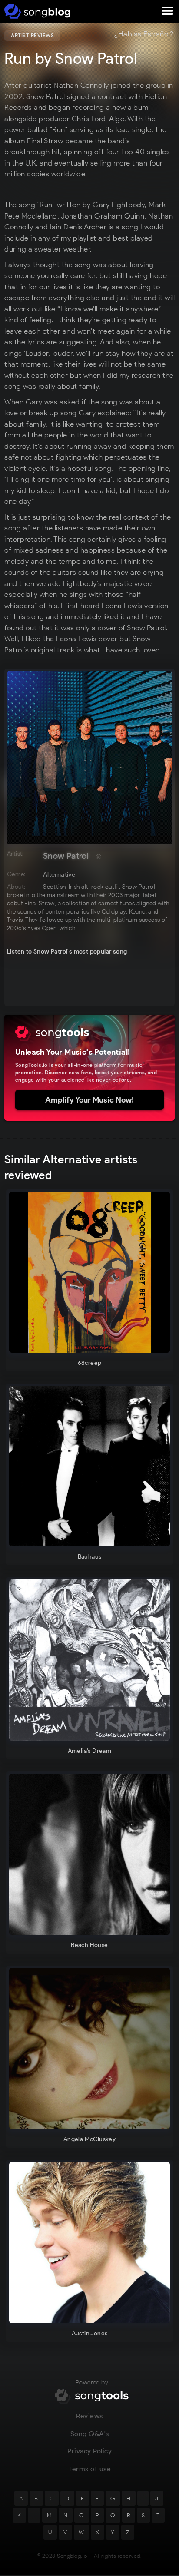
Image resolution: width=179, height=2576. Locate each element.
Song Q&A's (90, 2434)
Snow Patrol (66, 856)
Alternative (59, 874)
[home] (36, 11)
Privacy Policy (89, 2451)
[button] (168, 11)
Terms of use (89, 2469)
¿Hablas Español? (144, 34)
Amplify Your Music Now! (89, 1100)
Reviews (89, 2416)
